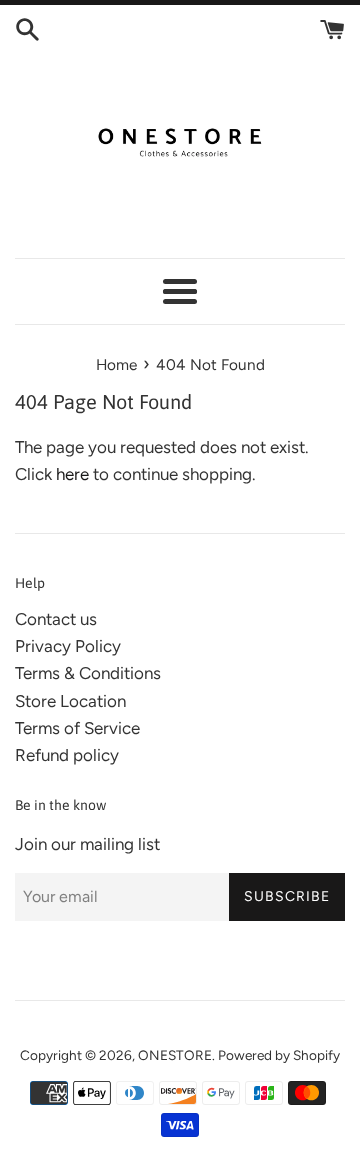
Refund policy (67, 755)
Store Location (70, 701)
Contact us (56, 619)
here (72, 474)
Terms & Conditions (88, 673)
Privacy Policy (68, 646)
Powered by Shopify (279, 1055)
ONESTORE (175, 1055)
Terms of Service (77, 728)
